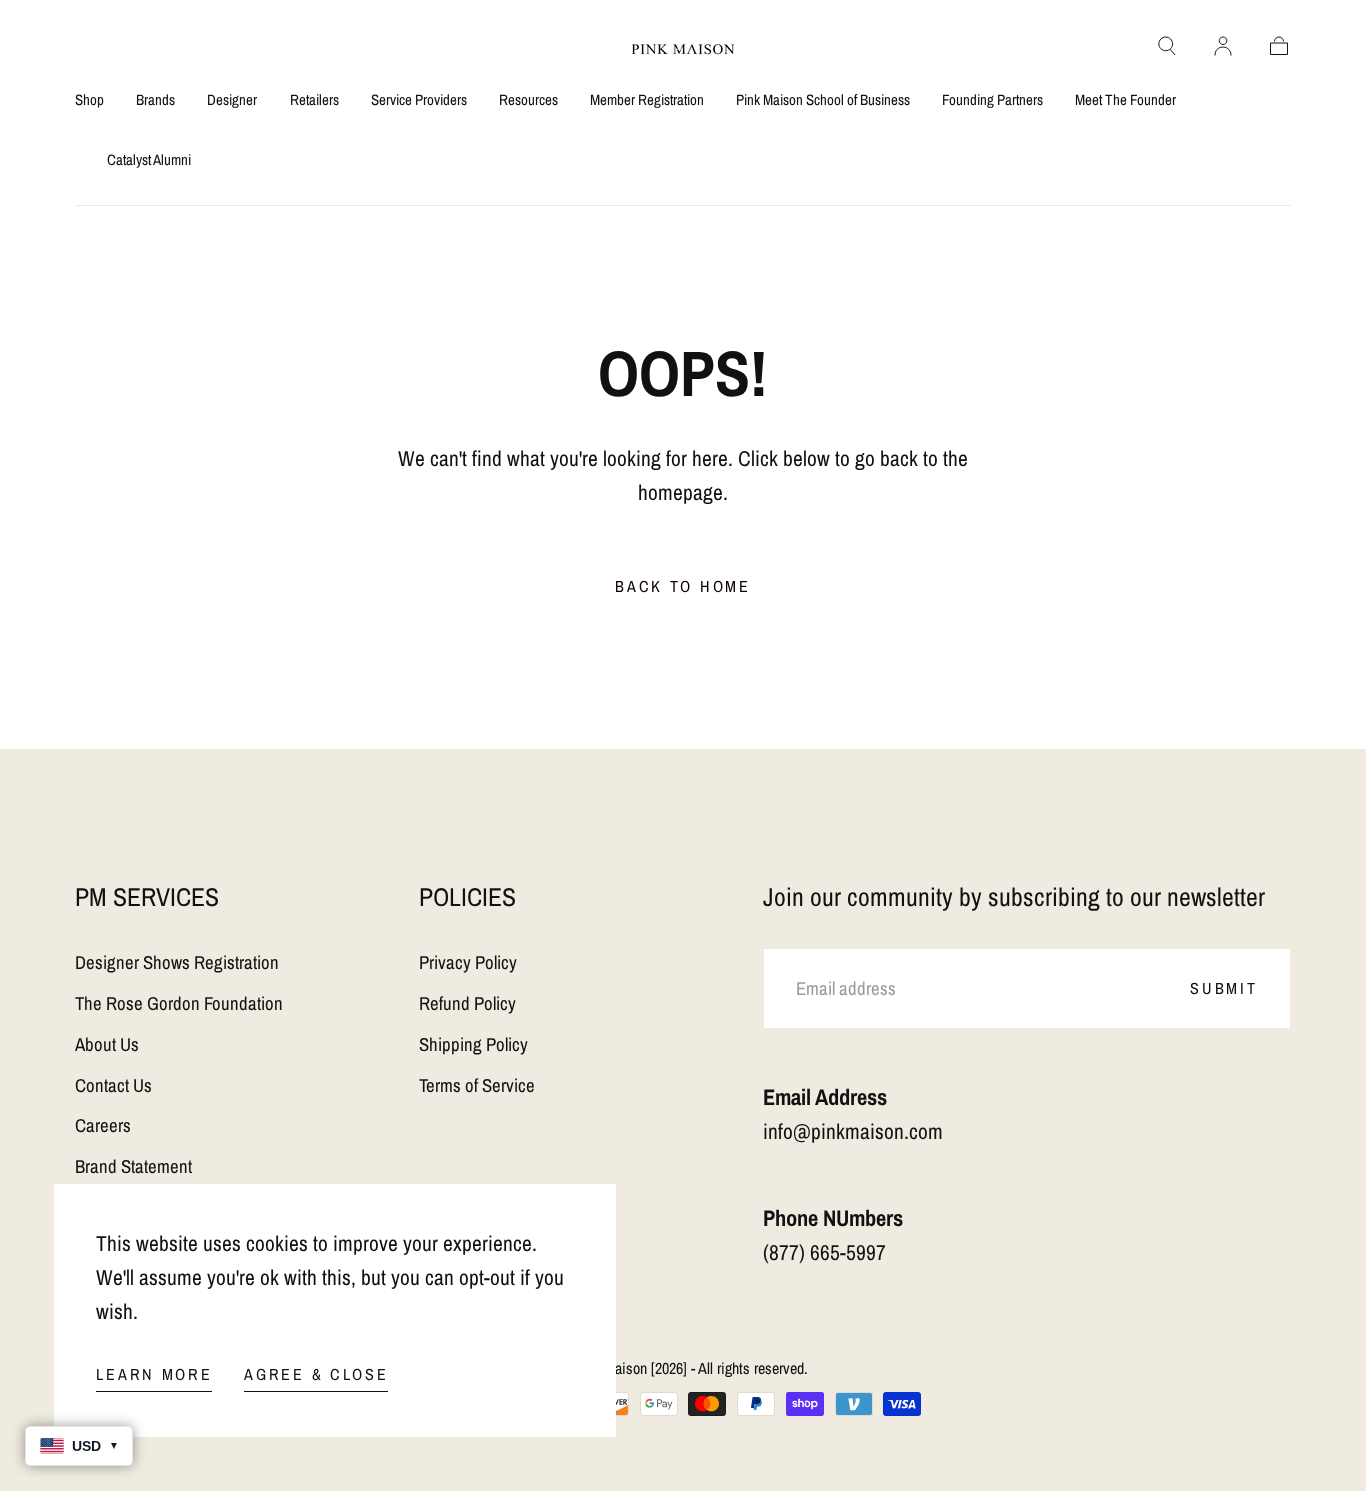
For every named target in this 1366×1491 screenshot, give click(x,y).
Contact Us (113, 1085)
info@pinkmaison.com (853, 1131)
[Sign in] (1223, 46)
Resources (528, 100)
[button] (1167, 46)
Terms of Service (477, 1085)
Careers (103, 1125)
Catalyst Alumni (149, 160)
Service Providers (419, 100)
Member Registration (647, 100)
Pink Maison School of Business (823, 100)
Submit (1223, 988)
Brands (155, 100)
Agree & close (316, 1374)
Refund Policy (467, 1003)
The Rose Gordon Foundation (179, 1003)
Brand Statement (133, 1166)
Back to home (682, 586)
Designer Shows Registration (177, 962)
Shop (89, 100)
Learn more (154, 1374)
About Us (107, 1044)
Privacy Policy (468, 962)
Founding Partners (992, 100)
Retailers (314, 100)
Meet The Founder (1125, 100)
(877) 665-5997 (824, 1252)
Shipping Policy (473, 1044)
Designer (232, 100)
